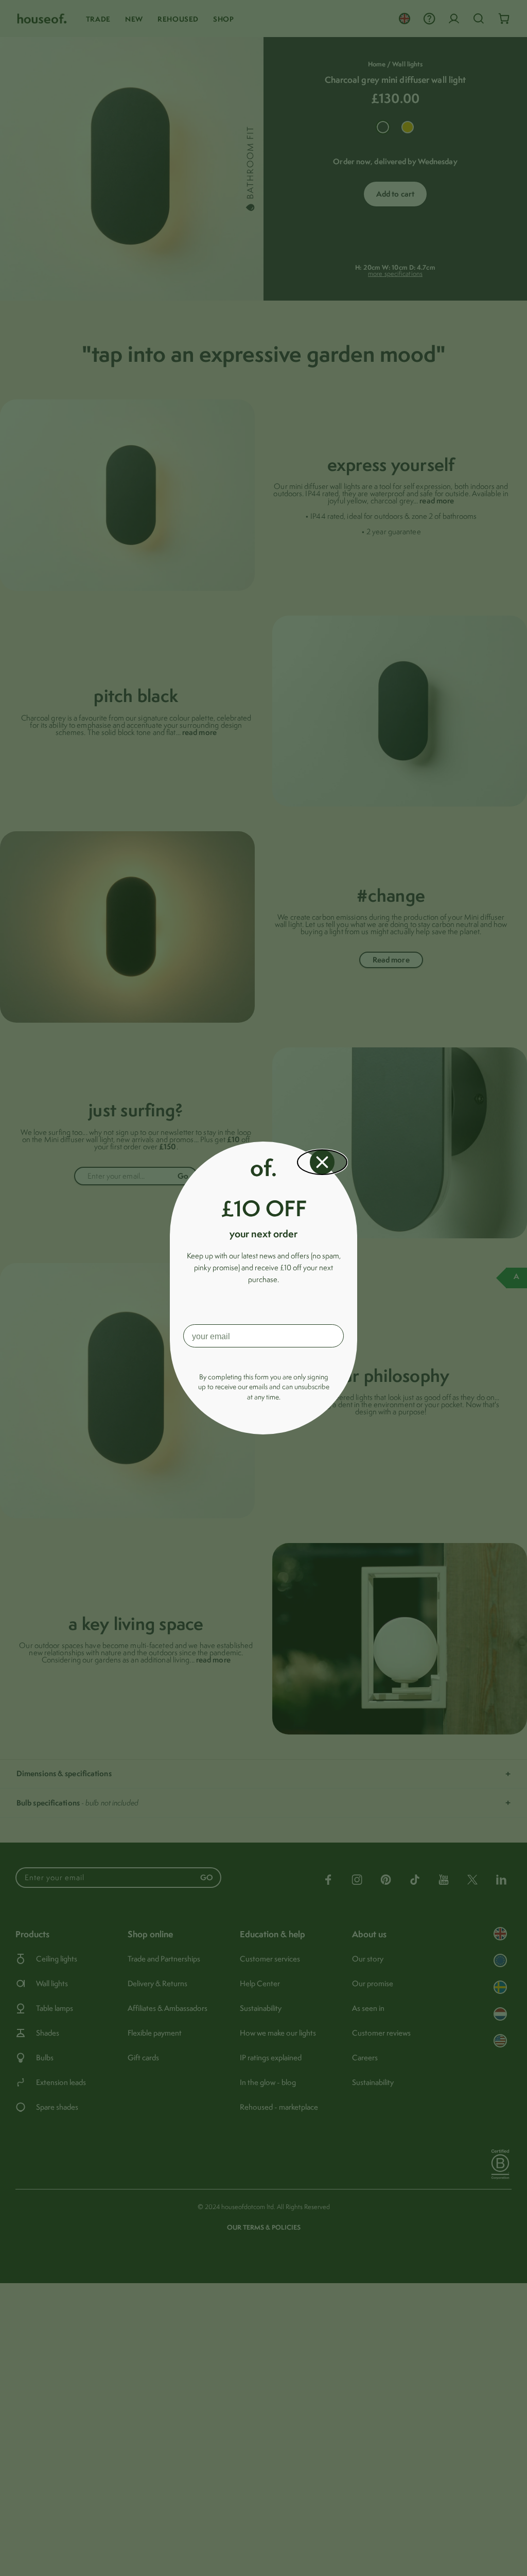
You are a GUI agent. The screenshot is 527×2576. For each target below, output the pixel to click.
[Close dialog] (322, 1162)
